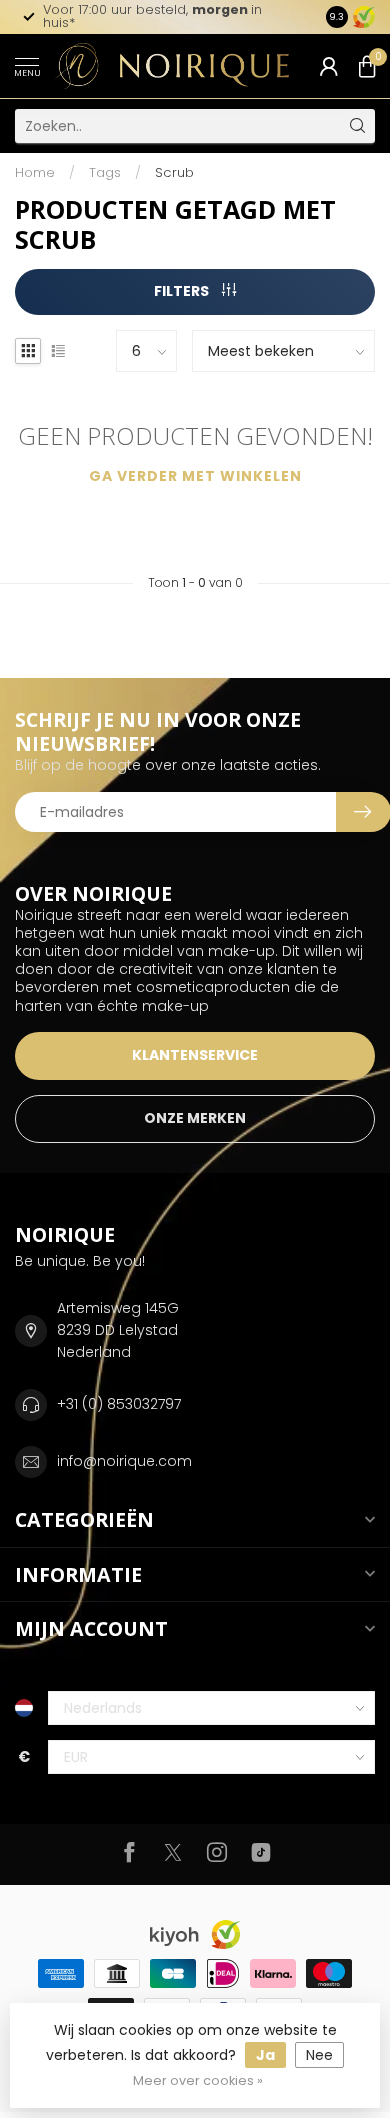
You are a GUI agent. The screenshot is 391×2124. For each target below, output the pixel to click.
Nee (319, 2055)
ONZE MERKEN (195, 1118)
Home (35, 172)
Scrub (174, 172)
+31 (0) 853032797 (119, 1404)
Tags (105, 172)
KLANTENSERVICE (195, 1055)
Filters (183, 291)
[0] (367, 66)
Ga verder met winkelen (195, 476)
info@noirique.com (124, 1461)
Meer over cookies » (198, 2080)
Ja (265, 2055)
